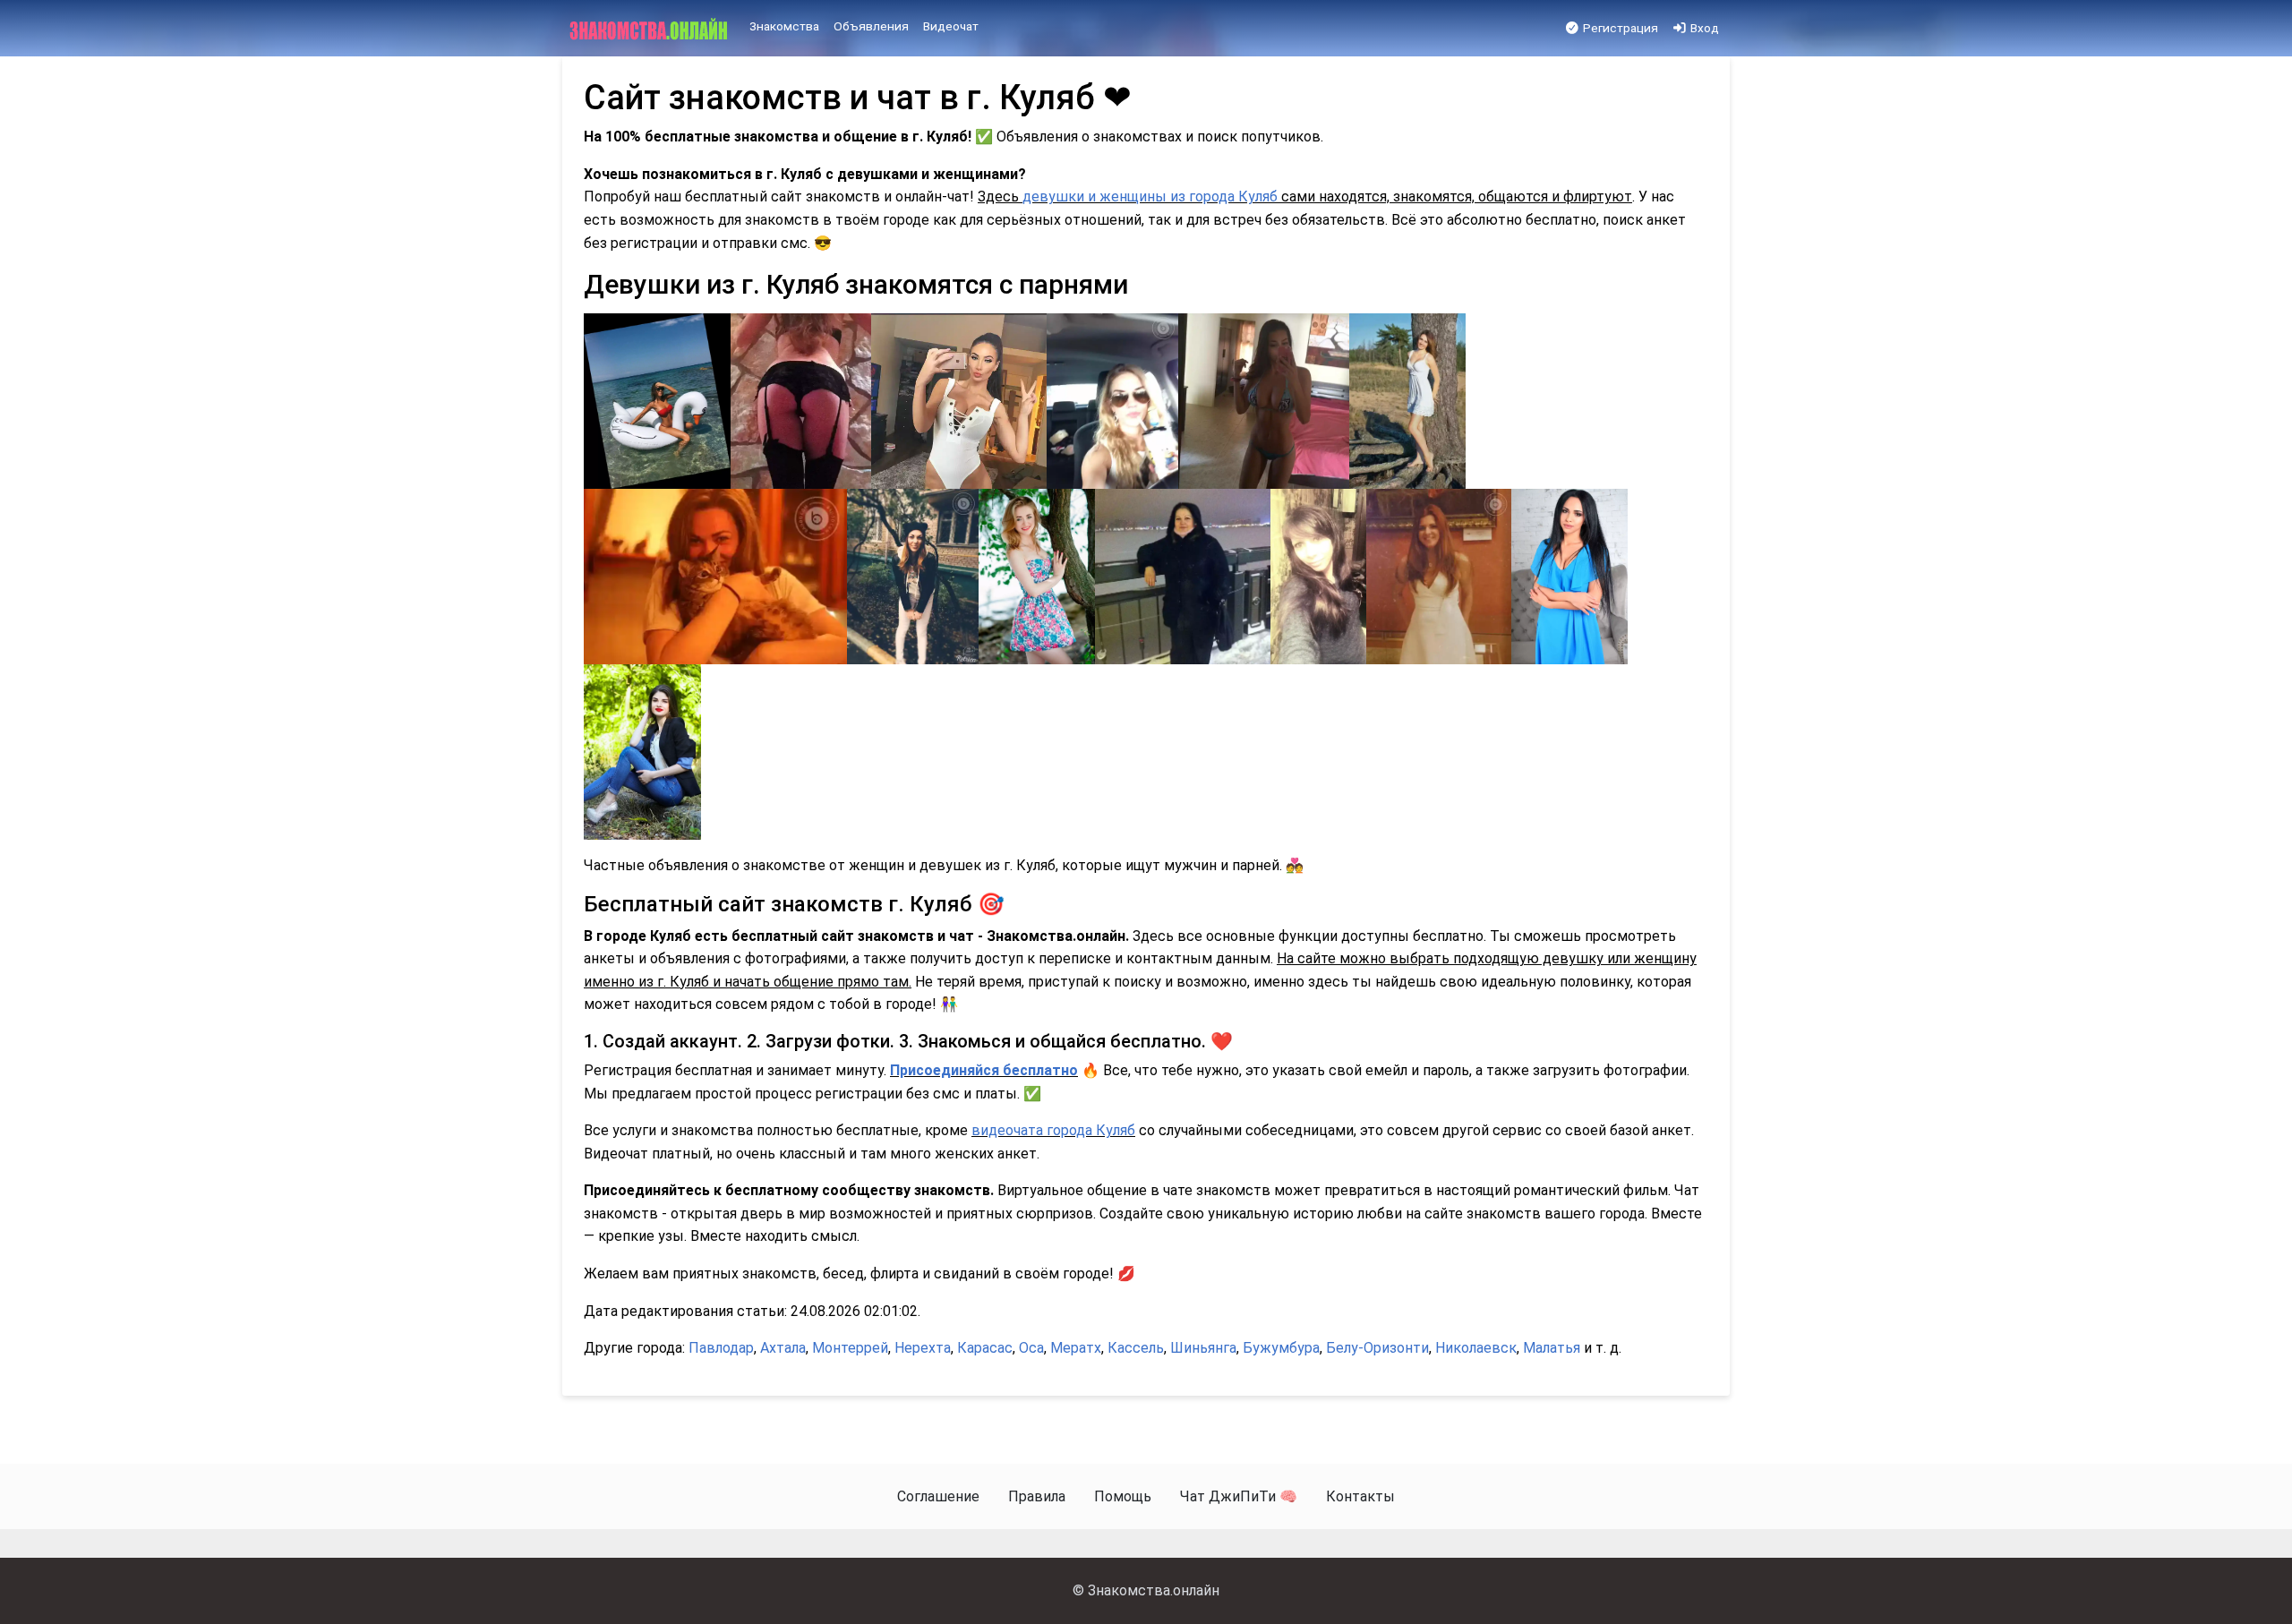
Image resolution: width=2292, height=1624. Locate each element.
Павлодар (721, 1348)
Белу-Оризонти (1377, 1348)
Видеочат (951, 26)
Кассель (1136, 1348)
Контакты (1360, 1496)
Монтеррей (850, 1348)
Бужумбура (1281, 1348)
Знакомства (784, 26)
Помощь (1123, 1496)
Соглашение (938, 1496)
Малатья (1552, 1348)
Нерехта (923, 1348)
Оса (1031, 1348)
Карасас (985, 1348)
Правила (1037, 1496)
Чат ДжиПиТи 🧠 (1239, 1496)
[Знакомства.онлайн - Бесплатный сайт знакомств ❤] (650, 29)
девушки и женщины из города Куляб (1150, 197)
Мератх (1076, 1348)
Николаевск (1476, 1348)
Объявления (871, 26)
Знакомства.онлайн (1154, 1590)
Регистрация (1619, 28)
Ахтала (783, 1348)
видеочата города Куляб (1053, 1130)
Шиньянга (1203, 1348)
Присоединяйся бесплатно (984, 1070)
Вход (1703, 28)
